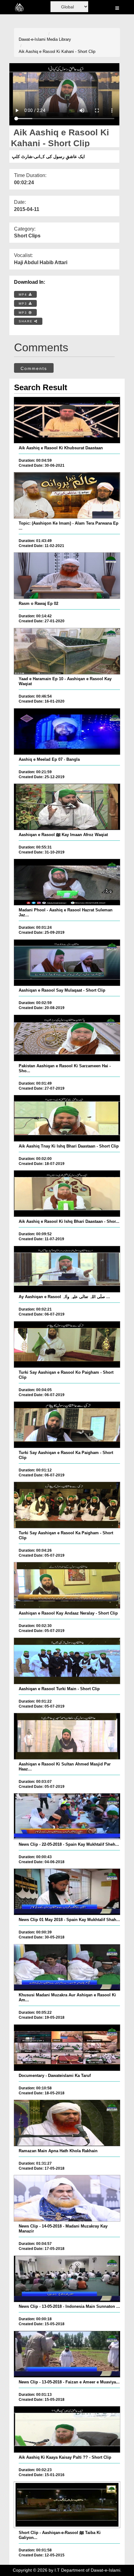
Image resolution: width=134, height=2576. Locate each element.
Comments (34, 368)
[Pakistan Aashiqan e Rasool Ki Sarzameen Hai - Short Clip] (67, 1038)
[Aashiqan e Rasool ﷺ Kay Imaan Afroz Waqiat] (67, 807)
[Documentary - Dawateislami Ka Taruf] (67, 2048)
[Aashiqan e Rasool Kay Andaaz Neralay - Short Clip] (67, 1585)
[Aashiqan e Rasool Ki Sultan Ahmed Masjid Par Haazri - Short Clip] (67, 1736)
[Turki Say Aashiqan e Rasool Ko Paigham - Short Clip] (67, 1344)
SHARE (26, 321)
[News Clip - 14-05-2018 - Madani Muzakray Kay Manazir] (67, 2198)
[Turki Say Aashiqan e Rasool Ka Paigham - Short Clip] (67, 1425)
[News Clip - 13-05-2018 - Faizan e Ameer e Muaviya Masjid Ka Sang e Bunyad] (67, 2354)
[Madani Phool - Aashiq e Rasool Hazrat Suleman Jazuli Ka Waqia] (67, 882)
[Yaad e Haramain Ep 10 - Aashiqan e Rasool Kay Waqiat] (67, 651)
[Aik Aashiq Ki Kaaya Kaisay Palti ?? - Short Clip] (67, 2429)
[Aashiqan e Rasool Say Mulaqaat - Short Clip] (67, 963)
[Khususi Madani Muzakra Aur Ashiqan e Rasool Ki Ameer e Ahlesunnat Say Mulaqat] (67, 1967)
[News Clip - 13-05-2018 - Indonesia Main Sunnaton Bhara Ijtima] (67, 2279)
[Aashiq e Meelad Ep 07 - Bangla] (67, 732)
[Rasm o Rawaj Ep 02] (67, 576)
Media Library (59, 39)
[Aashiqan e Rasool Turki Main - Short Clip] (67, 1661)
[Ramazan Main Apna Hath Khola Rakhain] (67, 2123)
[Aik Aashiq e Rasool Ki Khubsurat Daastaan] (67, 420)
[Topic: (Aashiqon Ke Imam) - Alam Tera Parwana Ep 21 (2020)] (67, 495)
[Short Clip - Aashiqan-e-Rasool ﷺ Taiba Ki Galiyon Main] (67, 2505)
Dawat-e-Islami (32, 39)
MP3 (24, 304)
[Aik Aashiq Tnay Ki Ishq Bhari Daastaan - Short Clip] (67, 1118)
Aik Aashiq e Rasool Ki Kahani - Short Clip (57, 51)
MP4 (24, 295)
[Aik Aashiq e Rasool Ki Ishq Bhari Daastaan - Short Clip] (67, 1194)
